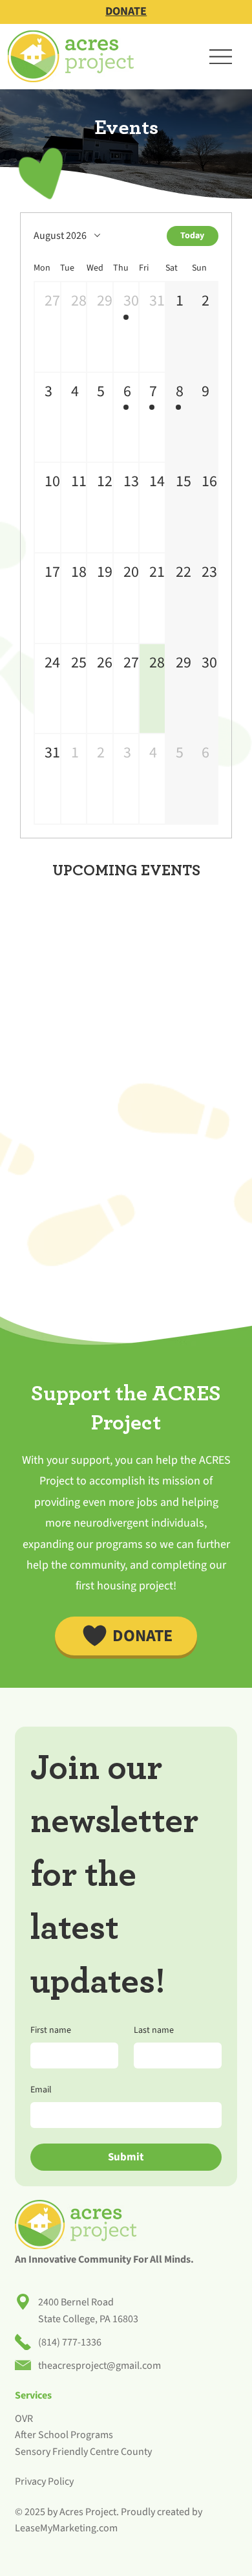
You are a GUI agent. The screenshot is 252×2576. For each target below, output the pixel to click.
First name (51, 2031)
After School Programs (64, 2435)
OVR (24, 2419)
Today (192, 236)
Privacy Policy (44, 2481)
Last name (154, 2031)
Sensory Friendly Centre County (83, 2452)
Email (41, 2090)
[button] (47, 327)
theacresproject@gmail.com (100, 2366)
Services (33, 2395)
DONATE (126, 11)
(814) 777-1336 (70, 2342)
